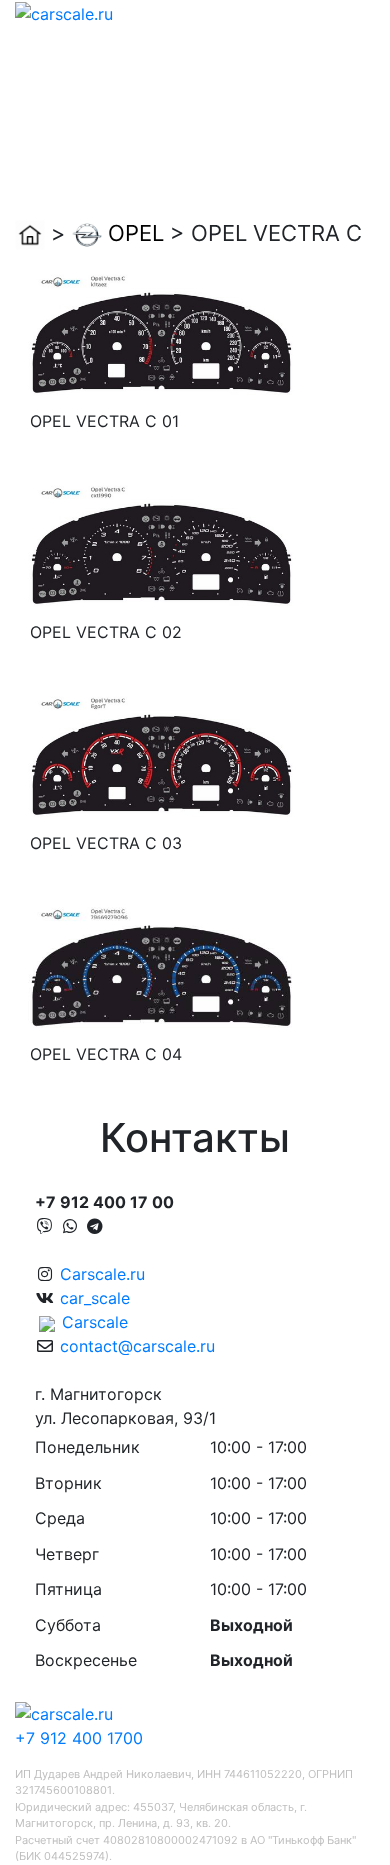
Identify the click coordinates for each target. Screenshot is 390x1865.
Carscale (95, 1322)
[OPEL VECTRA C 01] (161, 334)
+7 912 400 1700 (79, 1738)
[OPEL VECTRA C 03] (161, 756)
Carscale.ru (102, 1274)
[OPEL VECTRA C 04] (161, 967)
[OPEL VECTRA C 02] (161, 545)
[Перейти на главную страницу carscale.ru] (64, 12)
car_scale (95, 1298)
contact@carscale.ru (137, 1346)
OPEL (136, 233)
